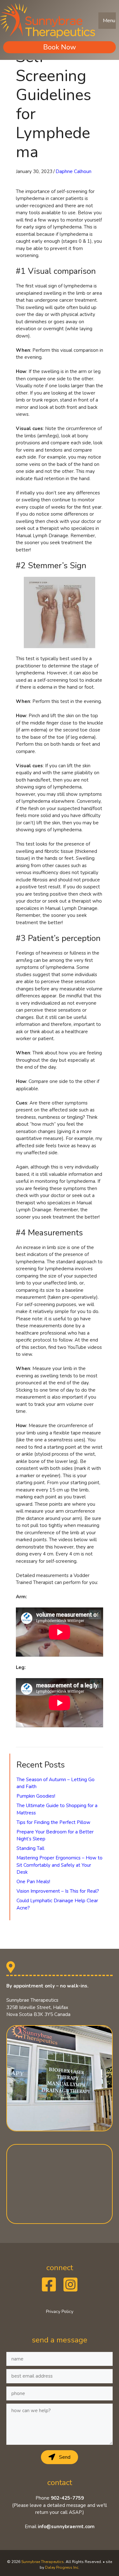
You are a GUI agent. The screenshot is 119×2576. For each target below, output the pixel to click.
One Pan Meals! (33, 1882)
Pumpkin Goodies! (36, 1796)
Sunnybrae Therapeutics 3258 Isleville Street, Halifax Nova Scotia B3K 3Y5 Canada (38, 2007)
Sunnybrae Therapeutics (43, 2562)
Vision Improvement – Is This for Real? (58, 1891)
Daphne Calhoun (73, 171)
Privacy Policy (60, 2312)
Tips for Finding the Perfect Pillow (53, 1822)
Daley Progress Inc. (62, 2567)
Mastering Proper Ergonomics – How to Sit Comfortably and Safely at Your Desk (60, 1865)
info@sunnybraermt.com (66, 2527)
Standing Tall (30, 1848)
